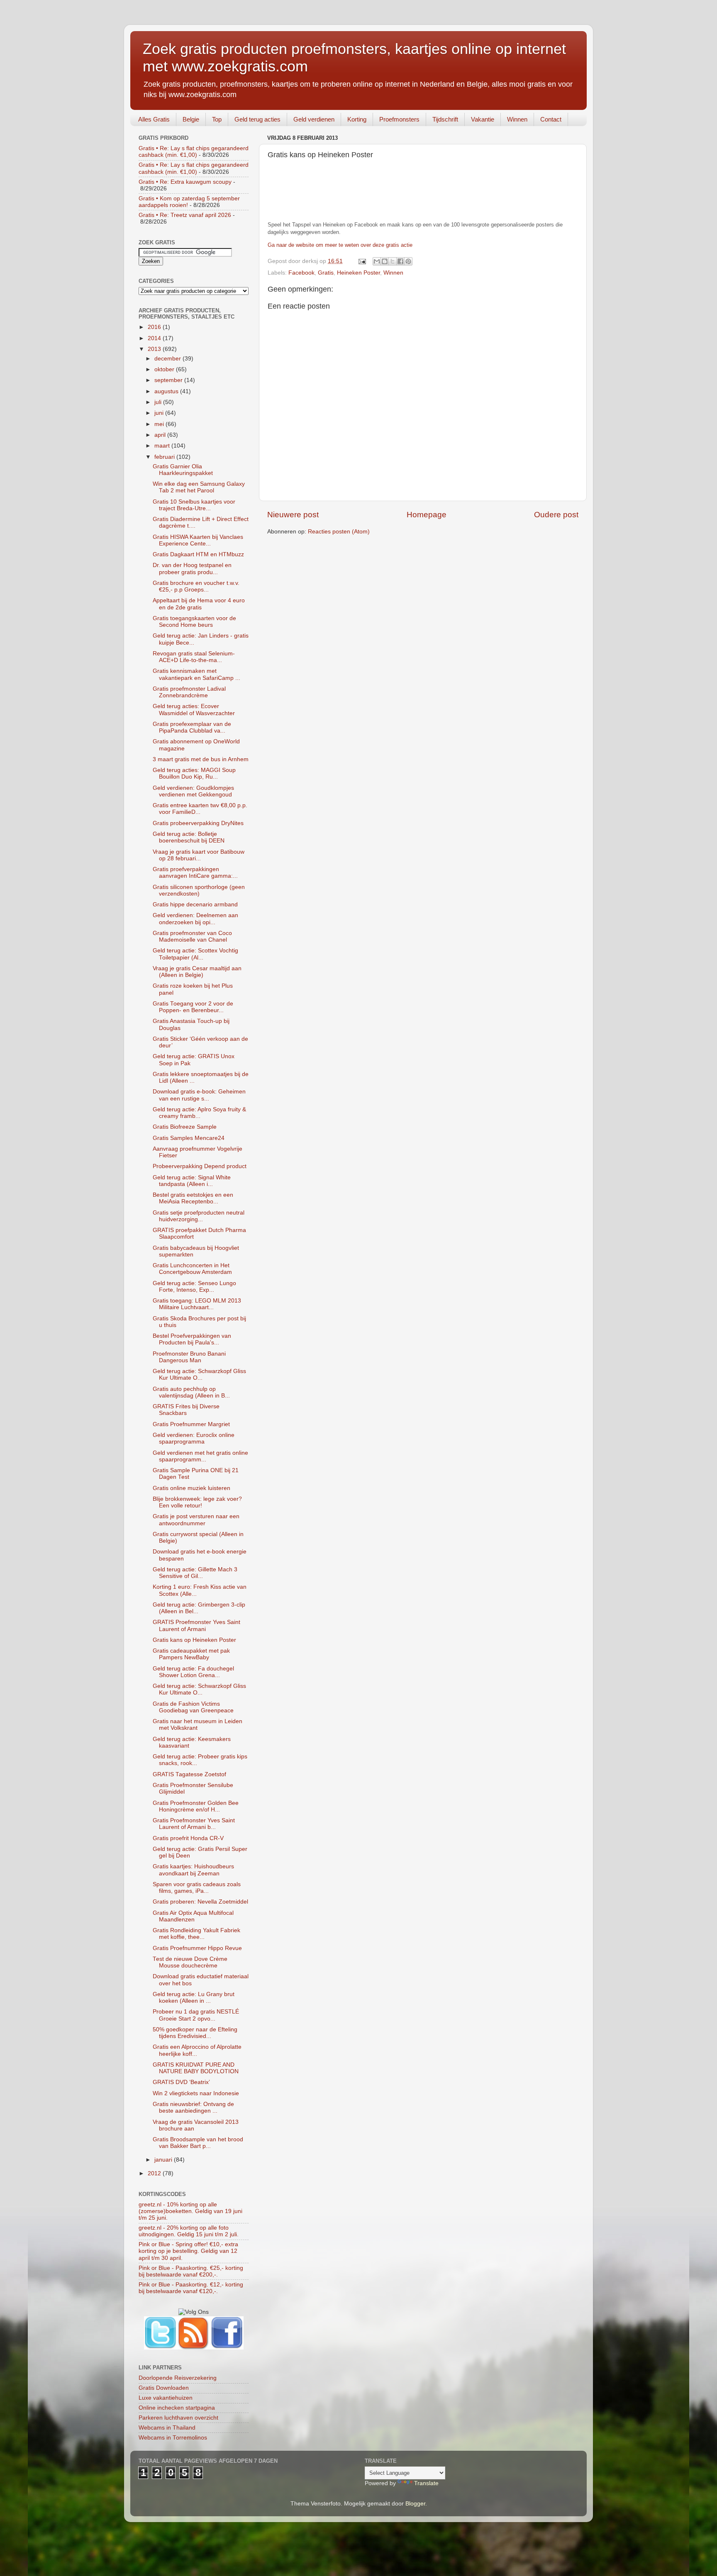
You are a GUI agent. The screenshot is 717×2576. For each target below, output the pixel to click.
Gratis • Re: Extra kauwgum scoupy (185, 182)
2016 (155, 327)
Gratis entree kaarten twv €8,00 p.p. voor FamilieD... (200, 809)
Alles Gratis (154, 119)
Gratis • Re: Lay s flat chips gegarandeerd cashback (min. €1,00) (194, 152)
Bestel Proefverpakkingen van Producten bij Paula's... (192, 1339)
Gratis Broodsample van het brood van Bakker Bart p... (198, 2143)
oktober (165, 369)
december (168, 359)
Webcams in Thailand (167, 2428)
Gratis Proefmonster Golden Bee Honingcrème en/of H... (196, 1806)
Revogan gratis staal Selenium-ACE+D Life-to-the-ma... (194, 657)
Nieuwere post (293, 515)
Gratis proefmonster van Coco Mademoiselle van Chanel (192, 936)
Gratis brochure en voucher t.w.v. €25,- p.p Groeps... (196, 586)
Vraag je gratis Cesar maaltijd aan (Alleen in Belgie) (197, 972)
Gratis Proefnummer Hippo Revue (197, 1948)
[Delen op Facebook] (400, 261)
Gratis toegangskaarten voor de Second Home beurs (194, 622)
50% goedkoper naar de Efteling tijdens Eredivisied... (195, 2033)
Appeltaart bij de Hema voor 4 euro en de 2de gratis (199, 604)
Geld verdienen (314, 119)
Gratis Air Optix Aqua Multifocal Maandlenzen (193, 1916)
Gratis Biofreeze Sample (185, 1127)
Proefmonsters (399, 119)
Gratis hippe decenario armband (195, 905)
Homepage (427, 515)
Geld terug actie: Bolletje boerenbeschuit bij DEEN (189, 837)
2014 (155, 338)
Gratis (326, 273)
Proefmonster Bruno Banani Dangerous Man (189, 1357)
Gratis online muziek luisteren (191, 1488)
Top (217, 119)
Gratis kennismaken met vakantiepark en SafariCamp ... (196, 674)
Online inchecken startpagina (177, 2408)
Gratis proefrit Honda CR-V (188, 1838)
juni (160, 413)
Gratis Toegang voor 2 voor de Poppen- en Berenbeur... (193, 1007)
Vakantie (483, 119)
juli (159, 402)
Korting (357, 119)
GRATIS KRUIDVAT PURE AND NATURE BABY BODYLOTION (196, 2068)
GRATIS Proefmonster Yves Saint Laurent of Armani (196, 1625)
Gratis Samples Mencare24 (189, 1138)
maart (163, 446)
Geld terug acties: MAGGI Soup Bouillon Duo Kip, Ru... (194, 773)
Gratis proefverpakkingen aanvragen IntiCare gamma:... (195, 873)
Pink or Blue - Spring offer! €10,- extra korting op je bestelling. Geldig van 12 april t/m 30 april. (188, 2251)
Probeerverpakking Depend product (200, 1166)
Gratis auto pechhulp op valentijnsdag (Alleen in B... (191, 1392)
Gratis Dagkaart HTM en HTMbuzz (198, 554)
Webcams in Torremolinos (173, 2438)
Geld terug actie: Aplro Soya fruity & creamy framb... (199, 1113)
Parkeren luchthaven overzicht (178, 2418)
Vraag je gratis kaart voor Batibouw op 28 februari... (199, 855)
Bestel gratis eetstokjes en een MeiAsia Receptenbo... (193, 1198)
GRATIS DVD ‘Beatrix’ (181, 2082)
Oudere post (556, 515)
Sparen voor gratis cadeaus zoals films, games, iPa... (197, 1888)
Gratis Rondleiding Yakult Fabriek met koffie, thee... (196, 1934)
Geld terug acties (257, 119)
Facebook (301, 273)
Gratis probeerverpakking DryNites (198, 823)
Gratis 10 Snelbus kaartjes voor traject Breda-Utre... (194, 505)
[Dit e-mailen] (377, 261)
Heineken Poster (358, 273)
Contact (551, 119)
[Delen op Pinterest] (408, 261)
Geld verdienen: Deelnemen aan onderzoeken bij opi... (195, 919)
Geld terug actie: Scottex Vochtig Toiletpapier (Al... (195, 954)
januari (164, 2160)
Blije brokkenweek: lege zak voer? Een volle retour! (197, 1502)
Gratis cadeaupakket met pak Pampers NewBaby (191, 1654)
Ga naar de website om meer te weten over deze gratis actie (340, 245)
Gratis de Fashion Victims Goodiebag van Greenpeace (193, 1707)
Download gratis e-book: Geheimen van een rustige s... (199, 1095)
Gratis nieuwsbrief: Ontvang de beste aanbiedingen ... (193, 2107)
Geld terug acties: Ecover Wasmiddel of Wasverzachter (194, 710)
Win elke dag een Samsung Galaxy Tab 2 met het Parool (199, 487)
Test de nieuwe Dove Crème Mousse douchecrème (190, 1962)
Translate (426, 2483)
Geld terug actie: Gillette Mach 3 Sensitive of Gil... (195, 1573)
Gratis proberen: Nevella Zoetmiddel (200, 1902)
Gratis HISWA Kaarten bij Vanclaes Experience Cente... (198, 540)
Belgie (191, 119)
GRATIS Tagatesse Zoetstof (189, 1774)
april (161, 435)
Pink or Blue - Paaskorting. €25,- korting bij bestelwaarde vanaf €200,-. (191, 2271)
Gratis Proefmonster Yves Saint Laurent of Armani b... (194, 1824)
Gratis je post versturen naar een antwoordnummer (196, 1520)
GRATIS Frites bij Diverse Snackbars (186, 1410)
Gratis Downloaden (164, 2388)
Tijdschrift (445, 119)
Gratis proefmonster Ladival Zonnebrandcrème (189, 692)
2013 (155, 349)
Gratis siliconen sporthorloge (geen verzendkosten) (199, 890)
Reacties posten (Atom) (339, 532)
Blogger (415, 2504)
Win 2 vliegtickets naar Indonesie (196, 2093)
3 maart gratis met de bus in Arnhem (201, 759)
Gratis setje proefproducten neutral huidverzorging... (199, 1216)
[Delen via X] (393, 261)
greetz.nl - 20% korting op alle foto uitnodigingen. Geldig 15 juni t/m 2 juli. (189, 2231)
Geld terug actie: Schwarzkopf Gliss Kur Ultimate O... (199, 1374)
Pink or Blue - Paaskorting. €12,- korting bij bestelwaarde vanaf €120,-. (191, 2288)
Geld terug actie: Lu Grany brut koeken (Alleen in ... (194, 1998)
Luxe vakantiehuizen (166, 2398)
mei (160, 424)
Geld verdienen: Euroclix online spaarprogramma (194, 1438)
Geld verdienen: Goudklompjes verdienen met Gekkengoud (193, 791)
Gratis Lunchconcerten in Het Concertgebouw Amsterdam (192, 1269)
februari (165, 457)
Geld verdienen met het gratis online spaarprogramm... (200, 1456)
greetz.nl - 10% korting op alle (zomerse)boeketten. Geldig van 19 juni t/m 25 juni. (190, 2211)
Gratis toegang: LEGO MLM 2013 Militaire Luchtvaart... (197, 1304)
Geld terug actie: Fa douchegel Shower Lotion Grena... (193, 1672)
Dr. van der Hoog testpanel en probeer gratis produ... (192, 569)
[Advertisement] (419, 195)
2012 (155, 2173)
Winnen (517, 119)
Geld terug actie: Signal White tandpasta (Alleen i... (192, 1181)
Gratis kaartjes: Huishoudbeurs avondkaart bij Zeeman (193, 1870)
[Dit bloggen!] (385, 261)
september (169, 380)
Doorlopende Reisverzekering (178, 2378)
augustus (167, 391)
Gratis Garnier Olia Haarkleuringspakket (183, 470)
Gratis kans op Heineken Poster (194, 1640)
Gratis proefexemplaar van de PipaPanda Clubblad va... (192, 727)
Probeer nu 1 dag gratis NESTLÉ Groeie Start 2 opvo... (196, 2015)
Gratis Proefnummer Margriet (191, 1424)
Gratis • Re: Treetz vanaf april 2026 (185, 215)
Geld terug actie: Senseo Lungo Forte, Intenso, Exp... (194, 1287)
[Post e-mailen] (362, 261)
